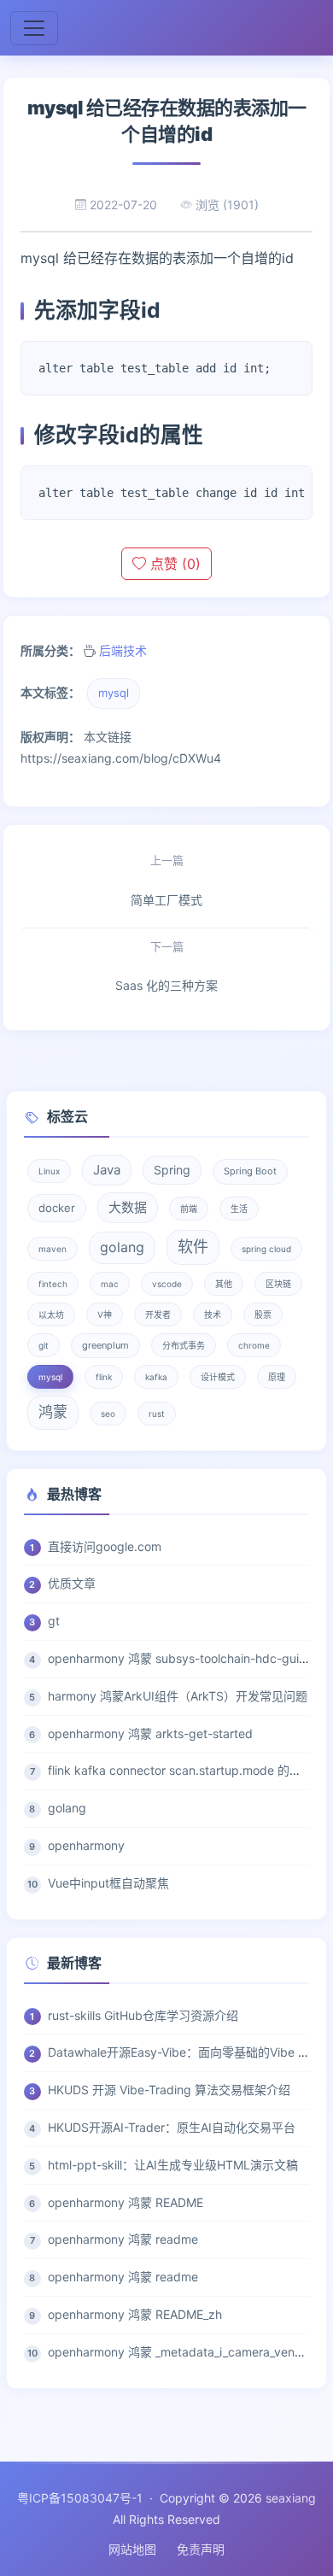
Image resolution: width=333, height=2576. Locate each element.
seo (108, 1414)
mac (110, 1284)
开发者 (158, 1314)
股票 (263, 1314)
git (44, 1345)
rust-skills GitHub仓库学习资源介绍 (143, 2015)
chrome (254, 1345)
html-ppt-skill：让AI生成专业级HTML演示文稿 (173, 2165)
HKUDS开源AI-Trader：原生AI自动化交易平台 (172, 2127)
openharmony (86, 1845)
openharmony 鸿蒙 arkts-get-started (150, 1733)
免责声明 (201, 2549)
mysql (114, 693)
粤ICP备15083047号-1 (80, 2498)
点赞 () (173, 564)
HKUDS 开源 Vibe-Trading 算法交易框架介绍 (169, 2090)
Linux (49, 1171)
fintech (53, 1284)
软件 (193, 1247)
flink (104, 1377)
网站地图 (132, 2549)
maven (53, 1249)
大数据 (128, 1207)
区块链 (278, 1284)
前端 (189, 1209)
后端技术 (123, 650)
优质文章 (72, 1583)
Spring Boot (250, 1171)
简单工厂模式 (166, 880)
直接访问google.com (105, 1546)
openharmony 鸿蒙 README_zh (135, 2314)
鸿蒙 (53, 1412)
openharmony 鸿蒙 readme (123, 2239)
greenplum (105, 1345)
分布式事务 (184, 1345)
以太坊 (51, 1314)
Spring (172, 1170)
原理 (277, 1377)
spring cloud (266, 1249)
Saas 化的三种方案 (166, 966)
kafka (156, 1377)
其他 (224, 1284)
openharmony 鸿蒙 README (126, 2202)
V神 (105, 1314)
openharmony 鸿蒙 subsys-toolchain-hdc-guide (181, 1658)
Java (107, 1170)
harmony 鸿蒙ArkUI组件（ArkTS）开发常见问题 (178, 1696)
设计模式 (218, 1377)
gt (54, 1621)
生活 (239, 1209)
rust (157, 1414)
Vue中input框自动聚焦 (108, 1883)
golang (122, 1247)
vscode (167, 1284)
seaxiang (291, 2498)
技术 (213, 1314)
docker (57, 1208)
